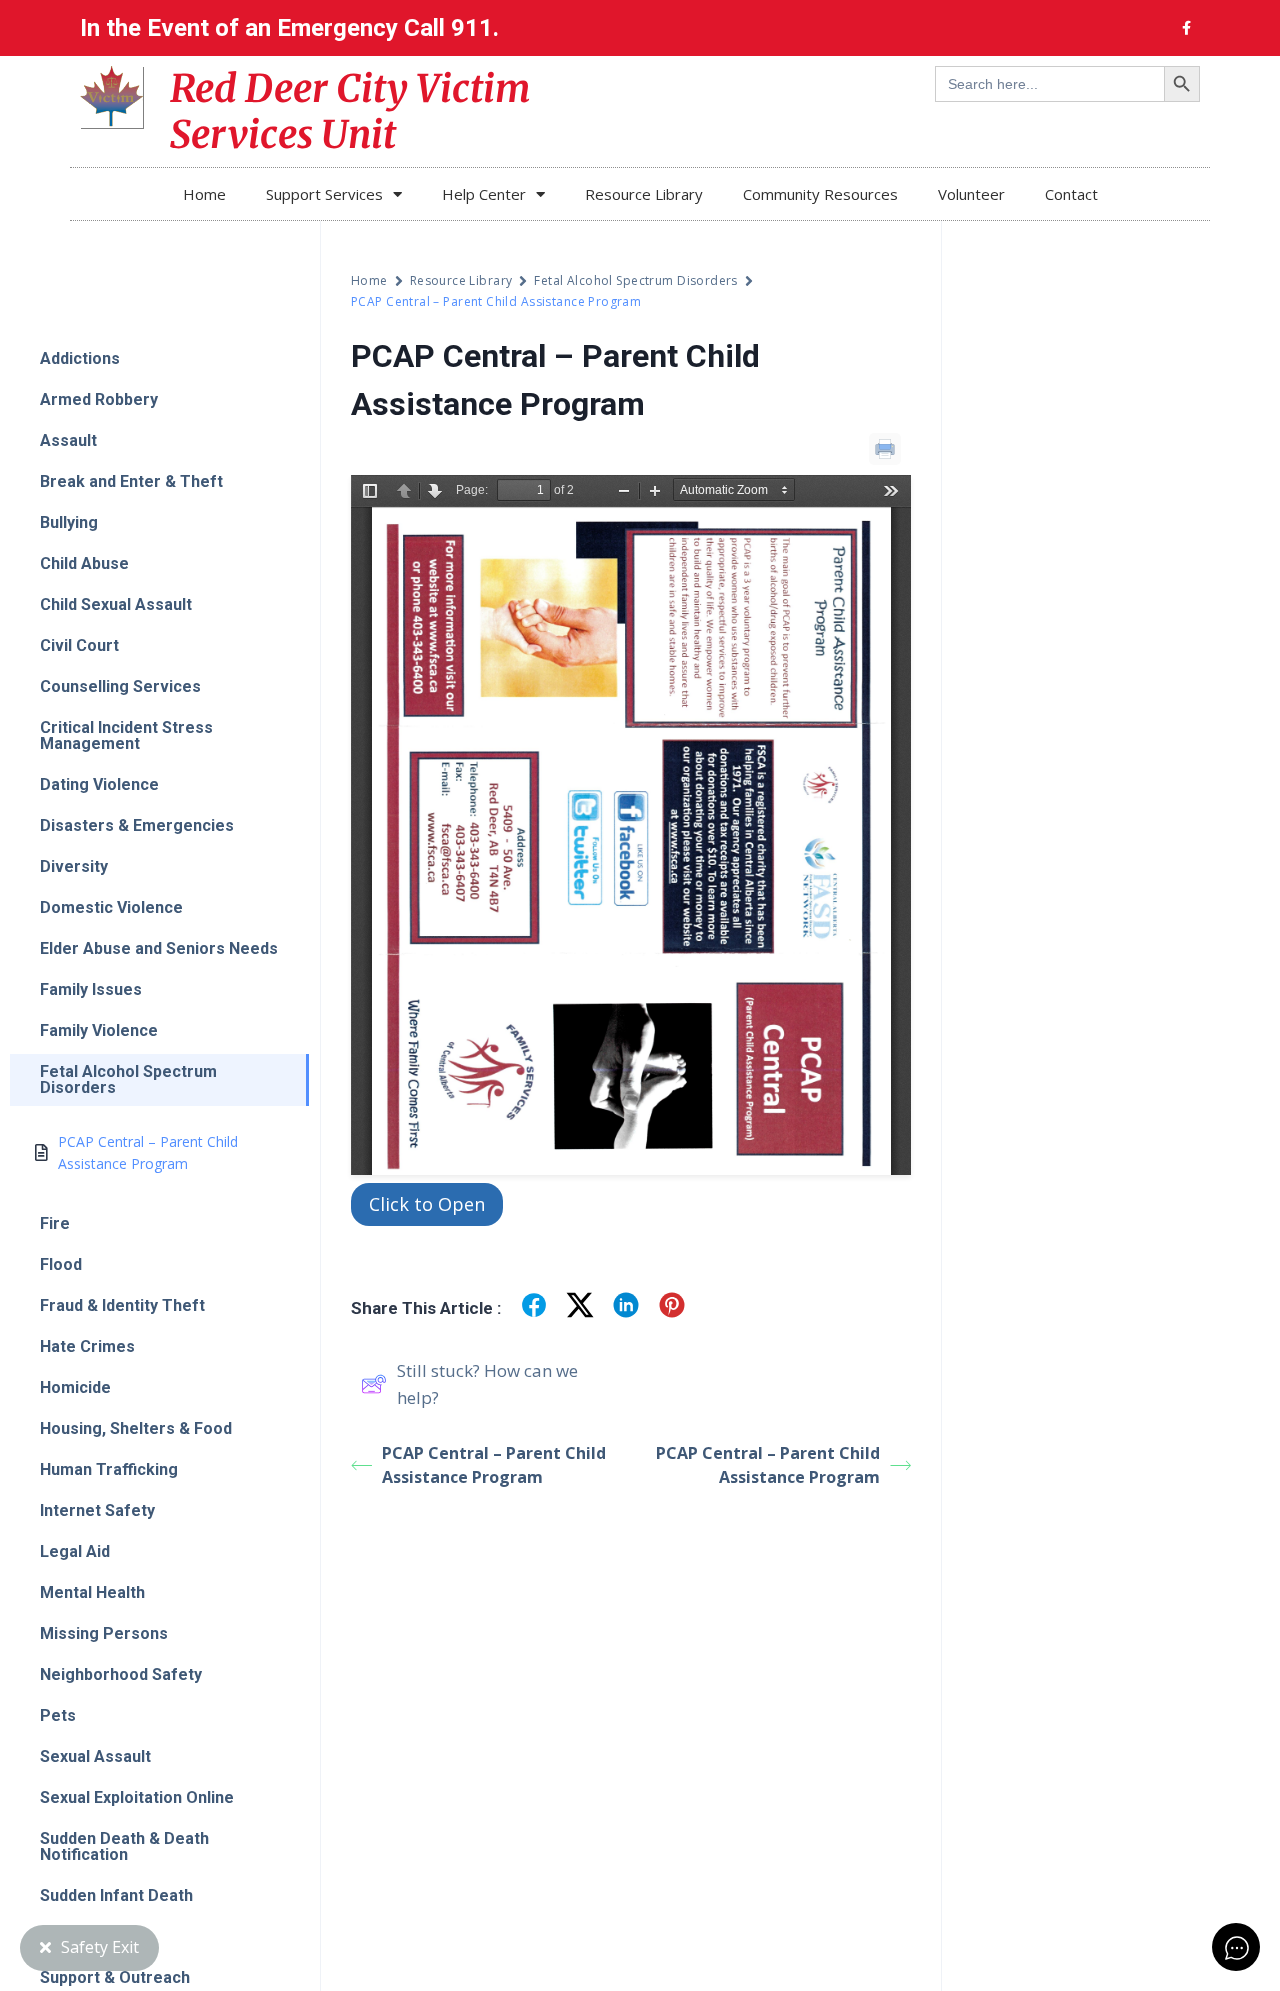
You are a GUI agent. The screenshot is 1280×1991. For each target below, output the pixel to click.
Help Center (484, 194)
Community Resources (820, 194)
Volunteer (971, 194)
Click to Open (427, 1204)
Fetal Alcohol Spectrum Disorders (635, 280)
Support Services (324, 194)
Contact (1071, 194)
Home (204, 194)
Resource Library (644, 194)
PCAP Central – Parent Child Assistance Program (494, 1465)
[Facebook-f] (1186, 28)
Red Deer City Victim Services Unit (350, 111)
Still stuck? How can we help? (487, 1384)
